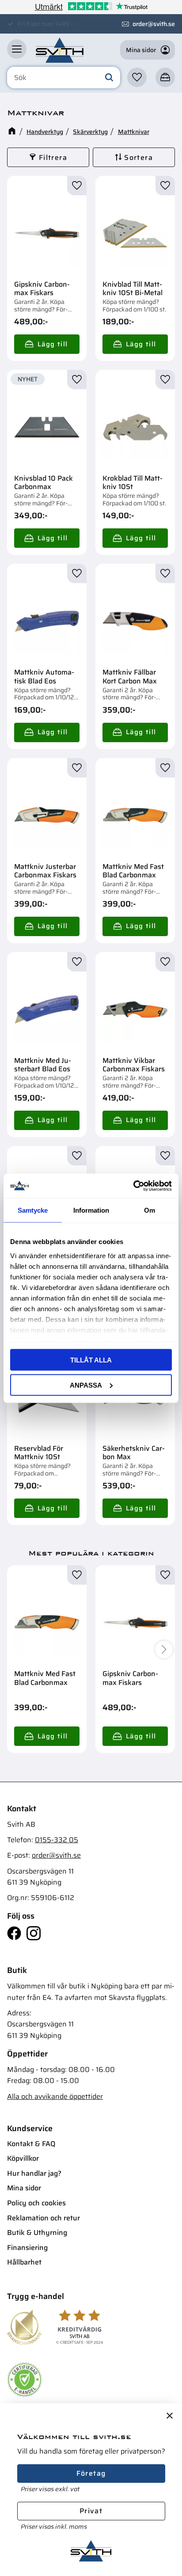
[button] (17, 49)
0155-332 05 (57, 1840)
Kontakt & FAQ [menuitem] (31, 2144)
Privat (91, 2511)
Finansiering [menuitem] (27, 2248)
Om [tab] (150, 1210)
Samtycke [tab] (33, 1210)
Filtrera (53, 157)
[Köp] (47, 344)
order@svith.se (154, 24)
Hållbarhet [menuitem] (24, 2262)
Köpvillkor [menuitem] (23, 2158)
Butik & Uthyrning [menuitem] (37, 2233)
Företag (91, 2473)
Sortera (138, 157)
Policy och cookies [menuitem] (36, 2203)
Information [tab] (91, 1210)
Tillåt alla (91, 1360)
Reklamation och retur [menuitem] (44, 2218)
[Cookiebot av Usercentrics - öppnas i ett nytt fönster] (133, 1186)
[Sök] (109, 78)
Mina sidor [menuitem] (24, 2188)
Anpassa (86, 1385)
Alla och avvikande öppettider (55, 2096)
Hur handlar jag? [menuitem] (34, 2173)
